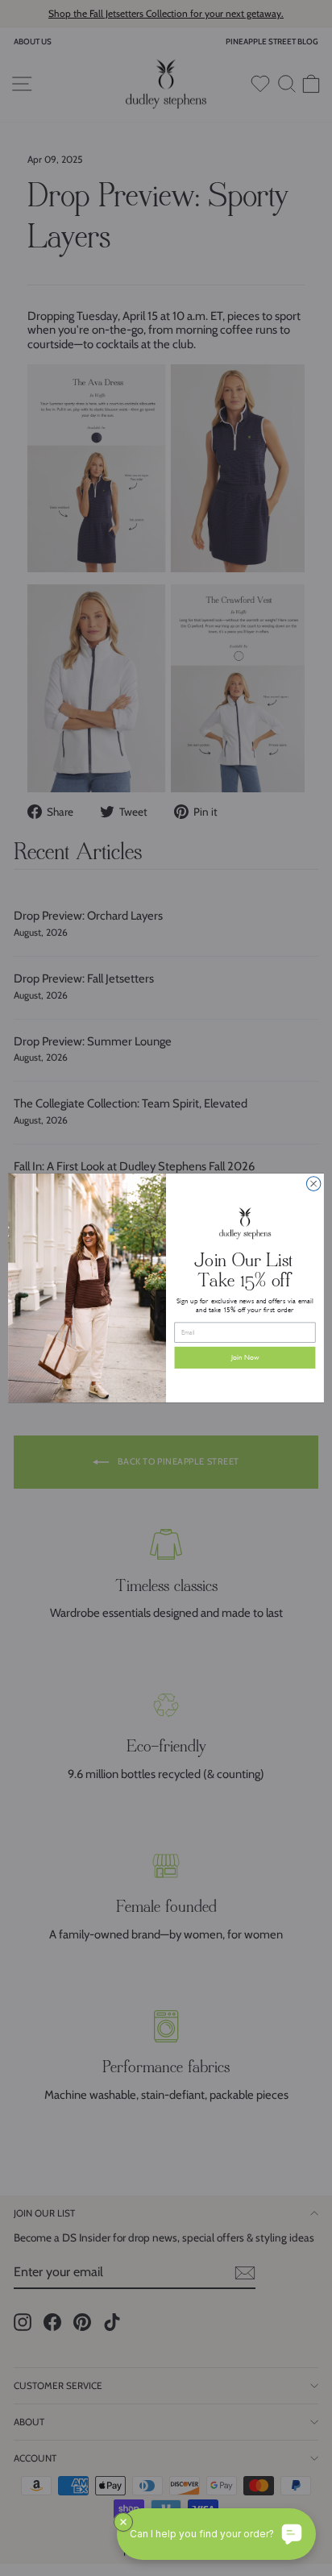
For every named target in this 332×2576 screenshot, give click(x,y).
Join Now (245, 1358)
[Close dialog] (313, 1184)
